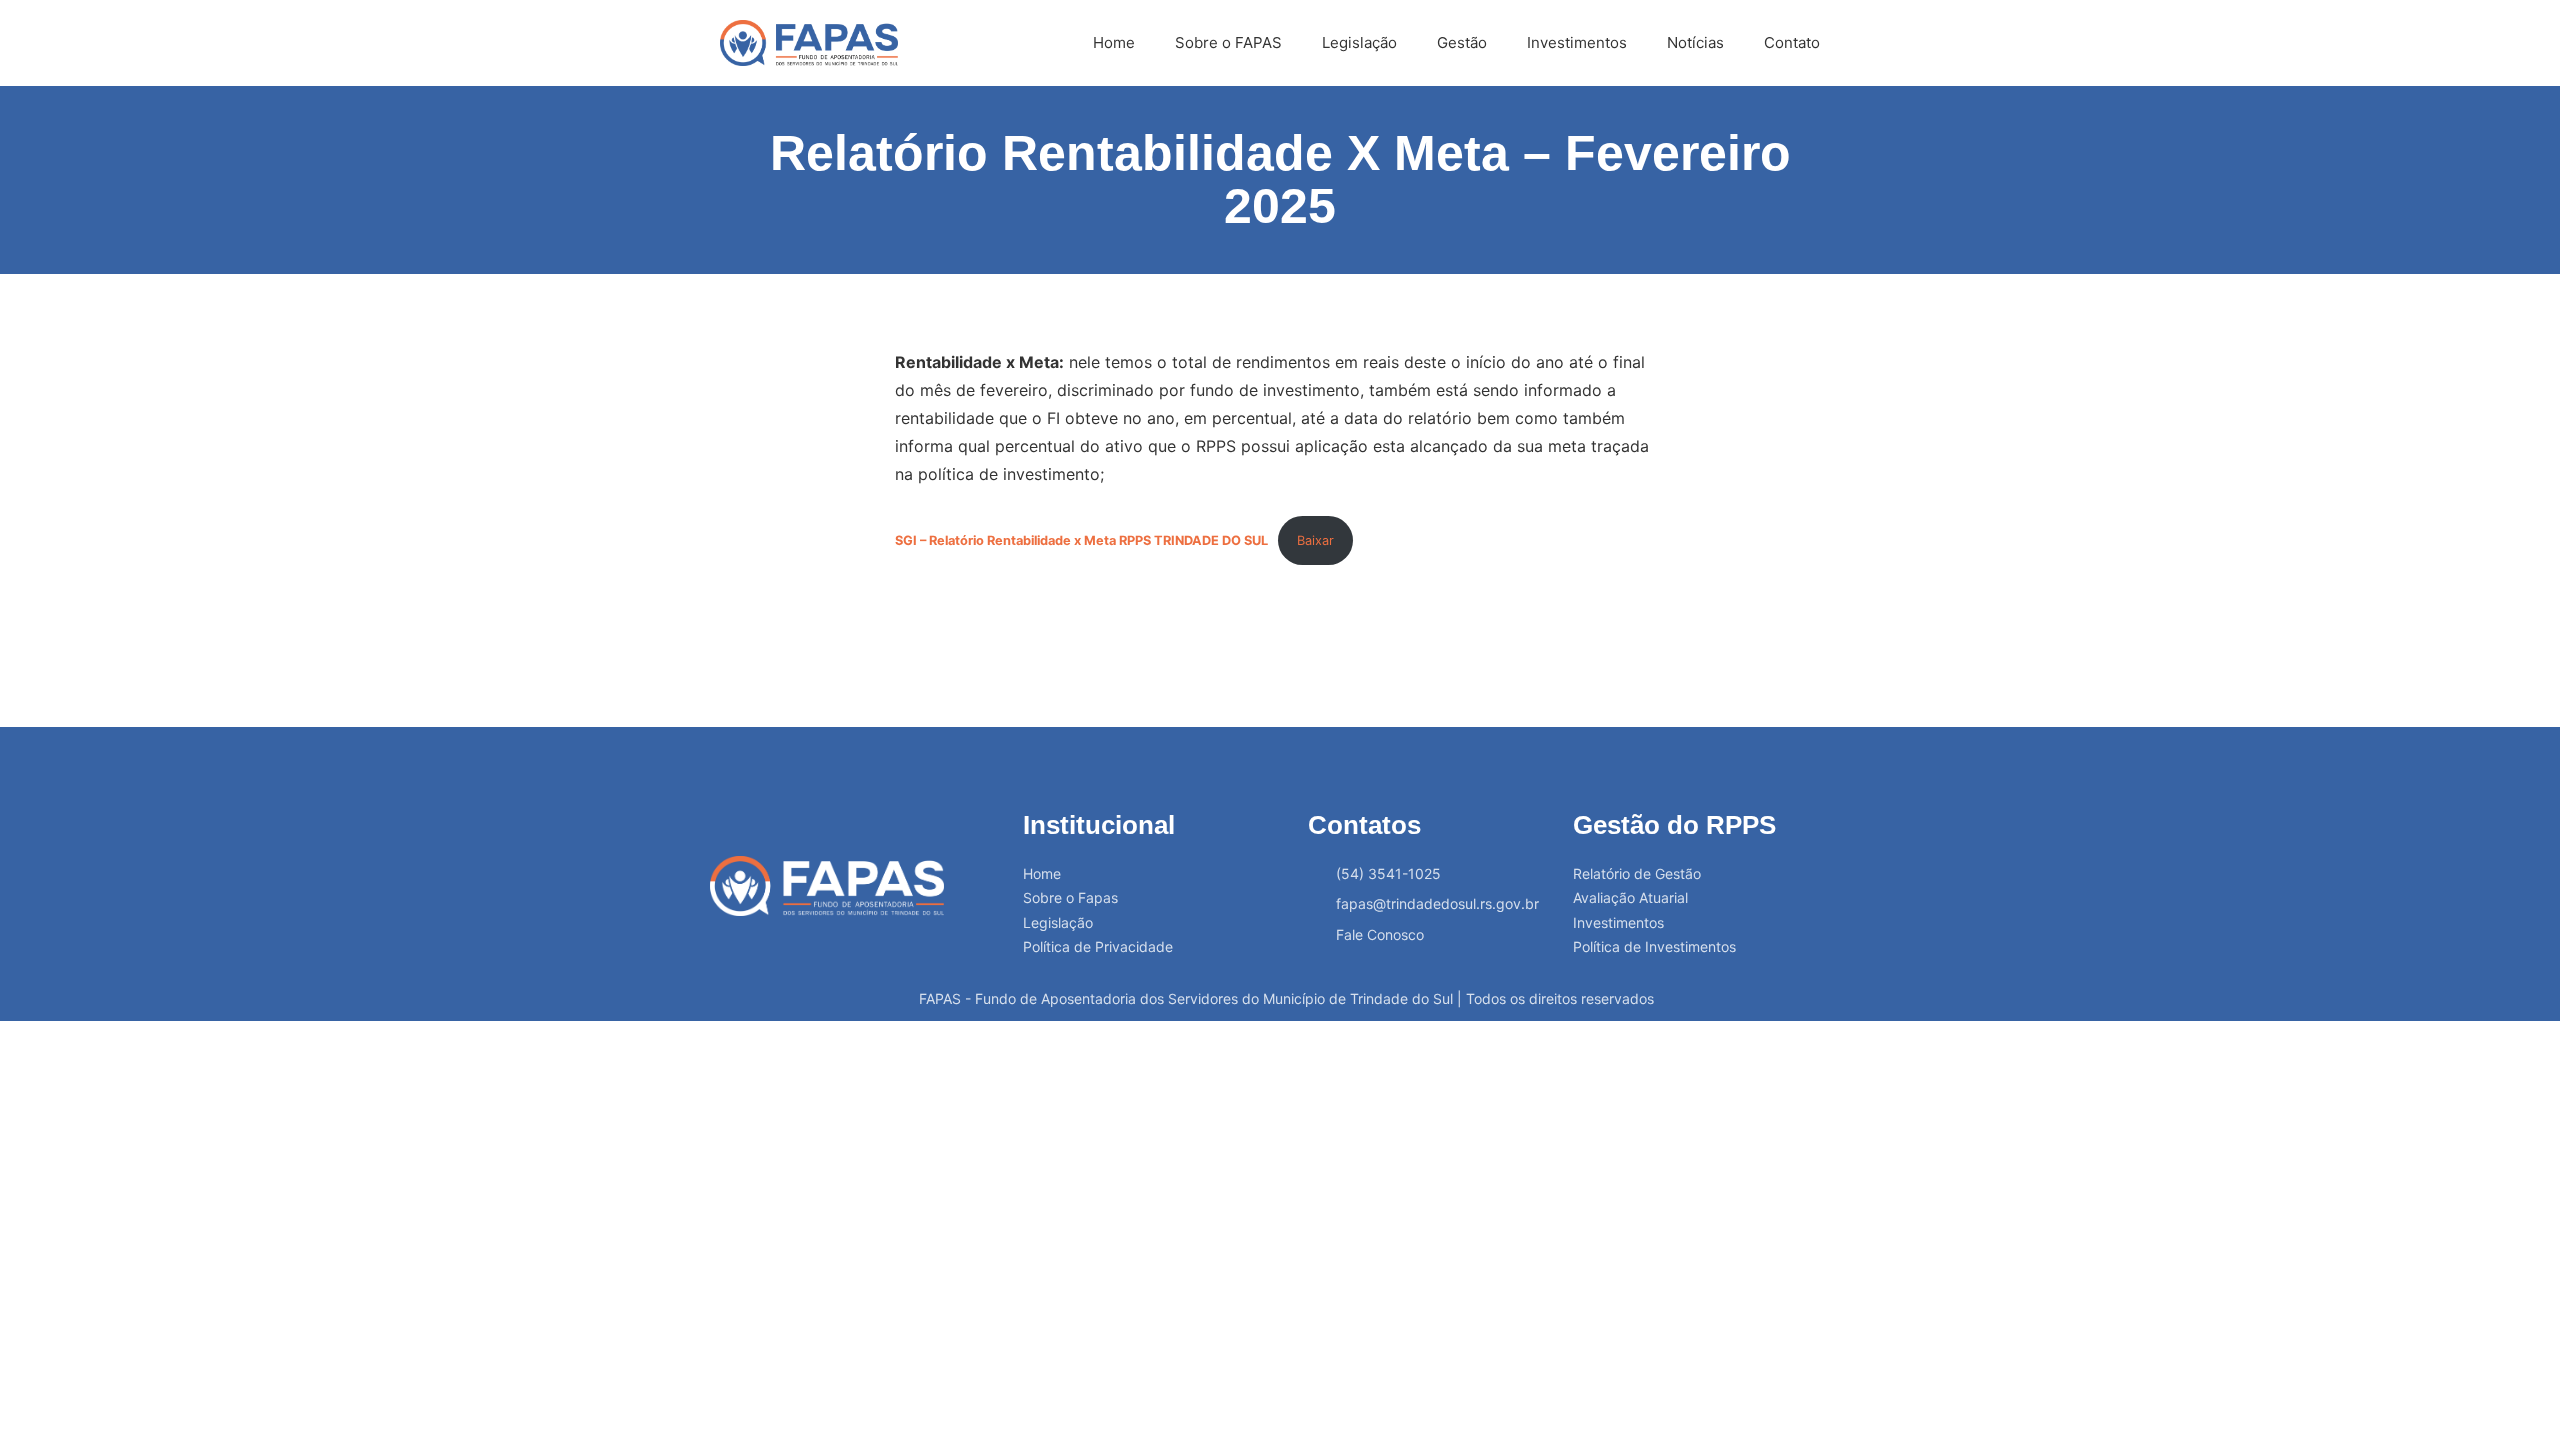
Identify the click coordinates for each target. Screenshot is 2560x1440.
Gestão (1462, 42)
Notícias (1695, 42)
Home (1114, 42)
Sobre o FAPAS (1228, 42)
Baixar (1315, 540)
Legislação (1359, 42)
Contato (1792, 42)
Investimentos (1577, 42)
